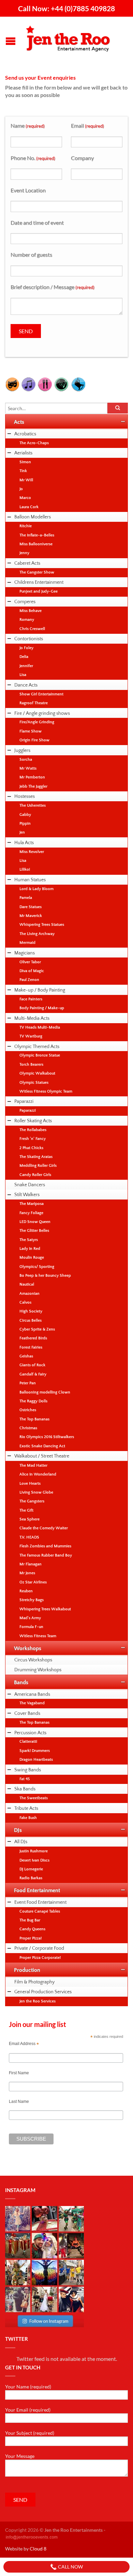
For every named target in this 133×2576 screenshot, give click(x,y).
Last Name (19, 2102)
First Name (19, 2073)
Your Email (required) (28, 2410)
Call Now (70, 2567)
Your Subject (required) (30, 2433)
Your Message (20, 2456)
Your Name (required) (28, 2387)
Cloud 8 (38, 2549)
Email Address (24, 2044)
